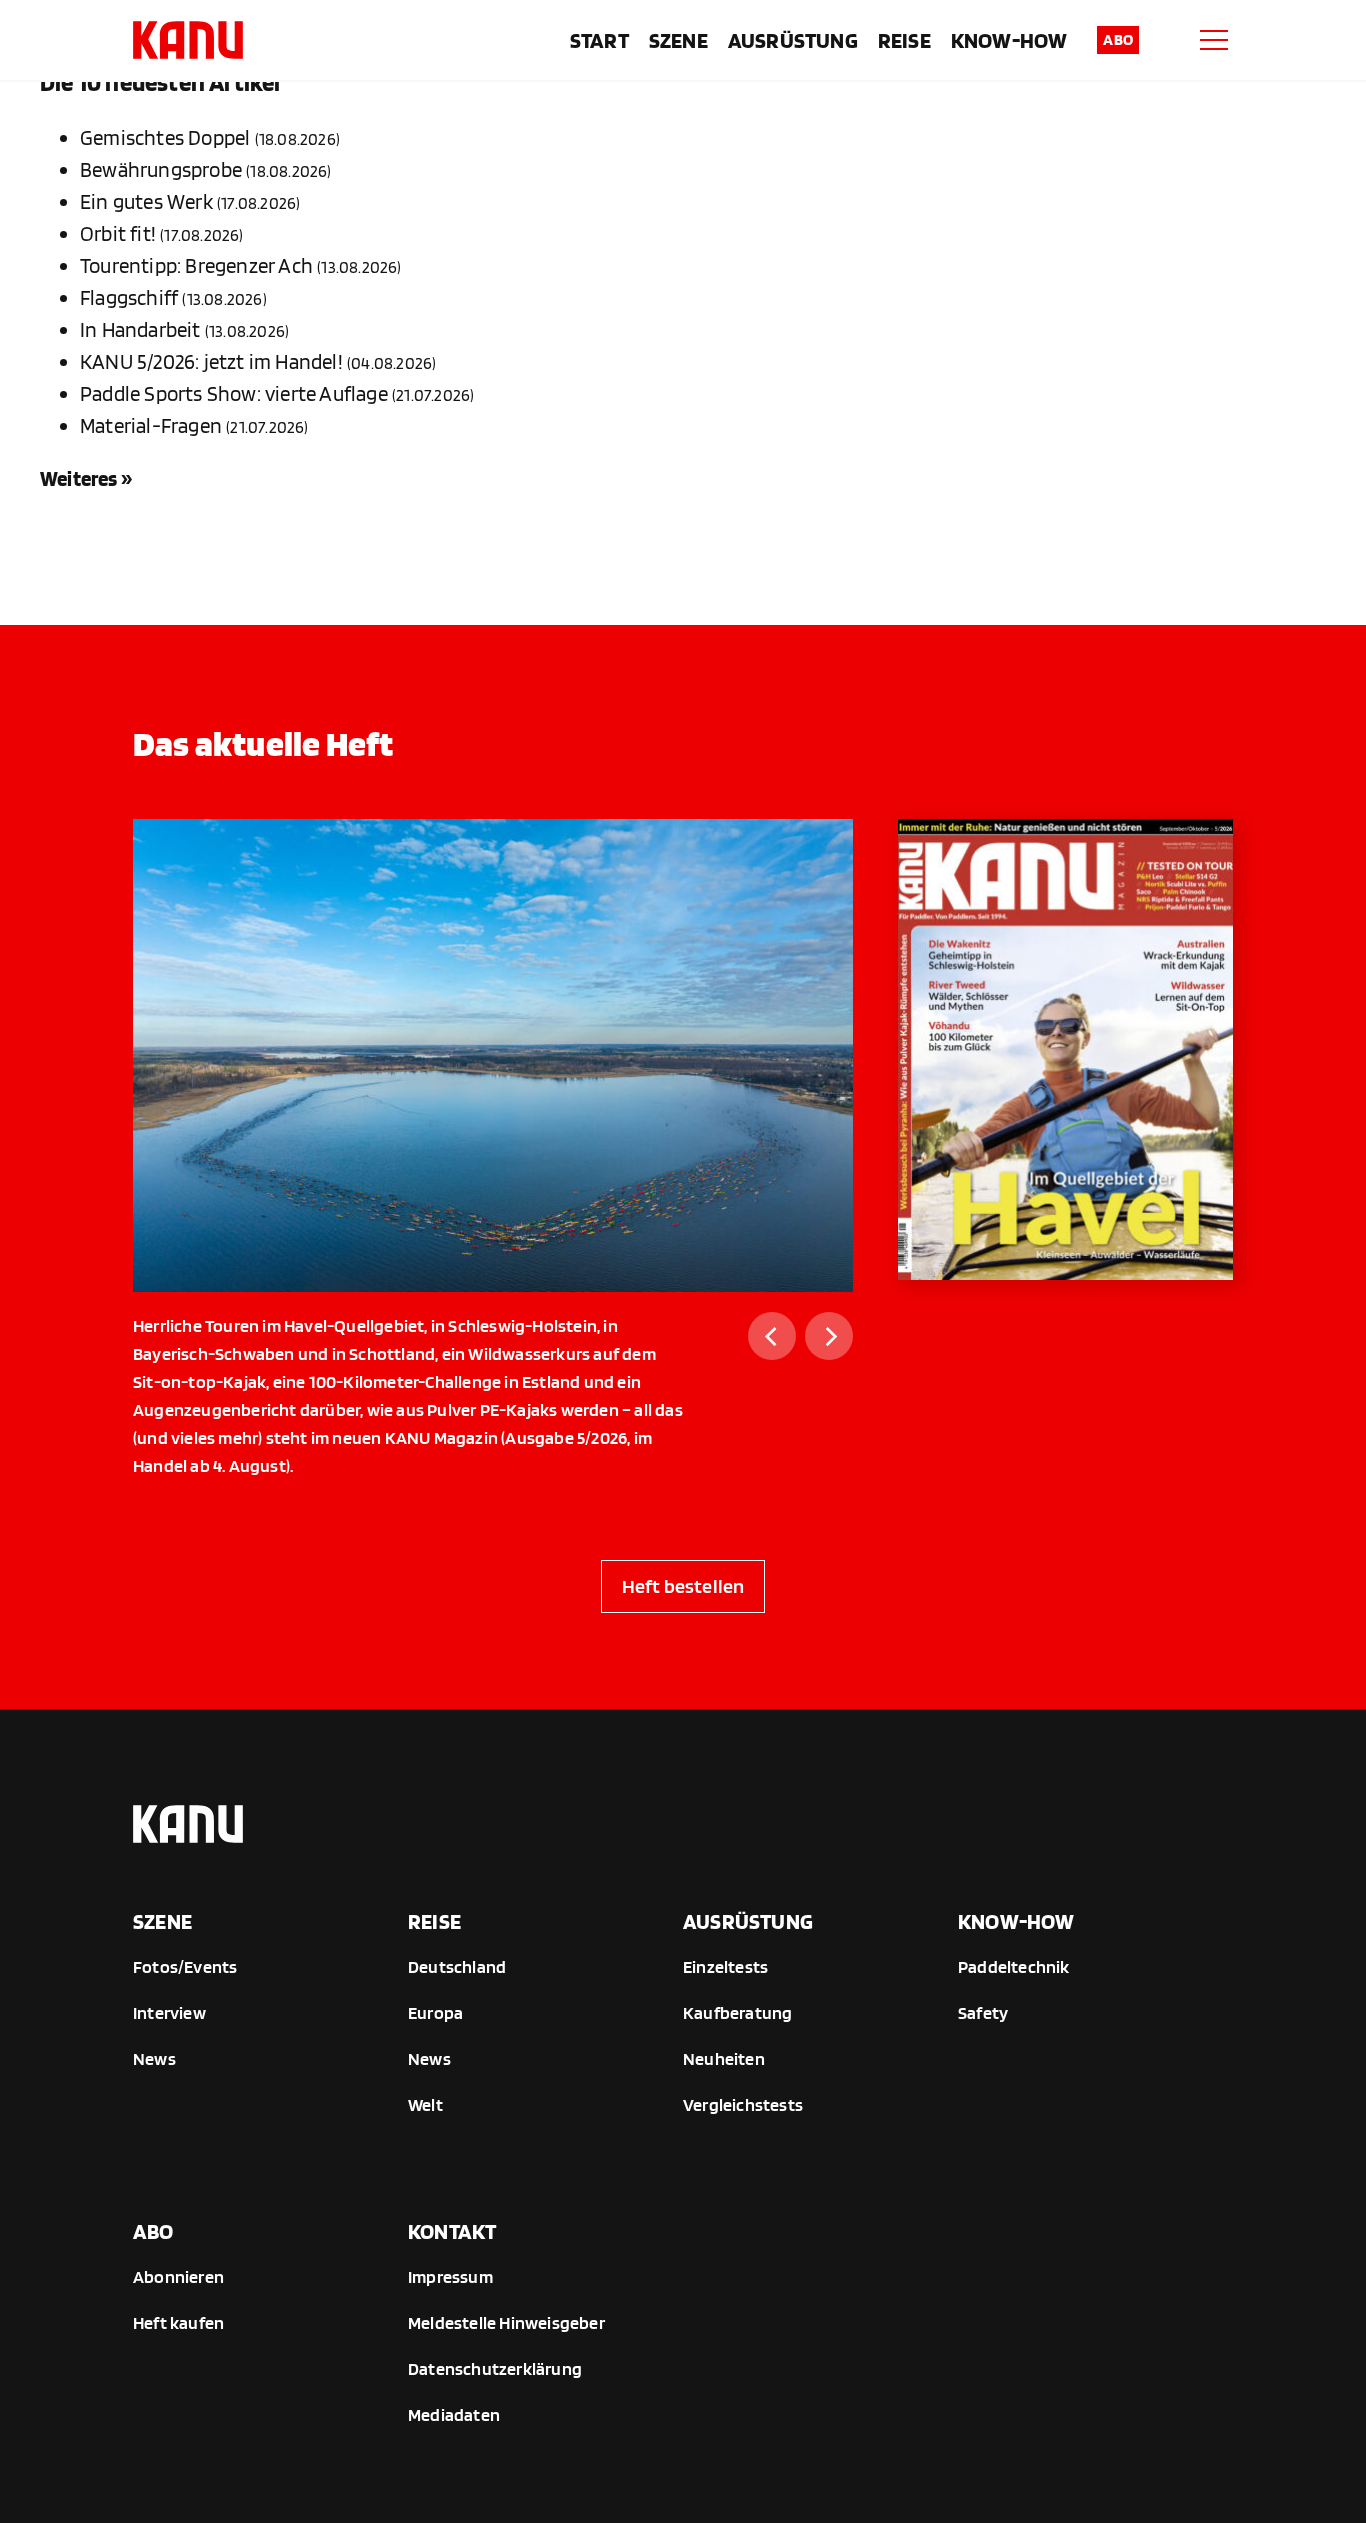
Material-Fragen (151, 425)
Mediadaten (454, 2414)
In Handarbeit (140, 329)
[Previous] (772, 1336)
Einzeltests (725, 1966)
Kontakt (452, 2231)
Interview (169, 2012)
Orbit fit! (118, 233)
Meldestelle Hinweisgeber (506, 2322)
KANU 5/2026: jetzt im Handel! (211, 361)
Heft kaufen (178, 2322)
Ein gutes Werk (146, 201)
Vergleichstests (743, 2104)
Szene (678, 40)
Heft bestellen (683, 1586)
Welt (425, 2104)
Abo (1118, 39)
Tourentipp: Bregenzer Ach (196, 265)
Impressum (450, 2276)
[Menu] (1214, 40)
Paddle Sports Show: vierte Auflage (234, 393)
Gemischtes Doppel (165, 137)
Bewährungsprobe (161, 169)
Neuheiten (724, 2058)
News (154, 2058)
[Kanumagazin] (188, 40)
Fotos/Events (185, 1966)
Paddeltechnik (1014, 1966)
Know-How (1009, 40)
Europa (435, 2012)
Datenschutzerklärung (495, 2368)
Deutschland (457, 1966)
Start (599, 40)
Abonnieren (178, 2276)
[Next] (829, 1336)
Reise (904, 40)
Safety (983, 2012)
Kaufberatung (737, 2012)
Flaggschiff (129, 297)
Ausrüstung (793, 40)
